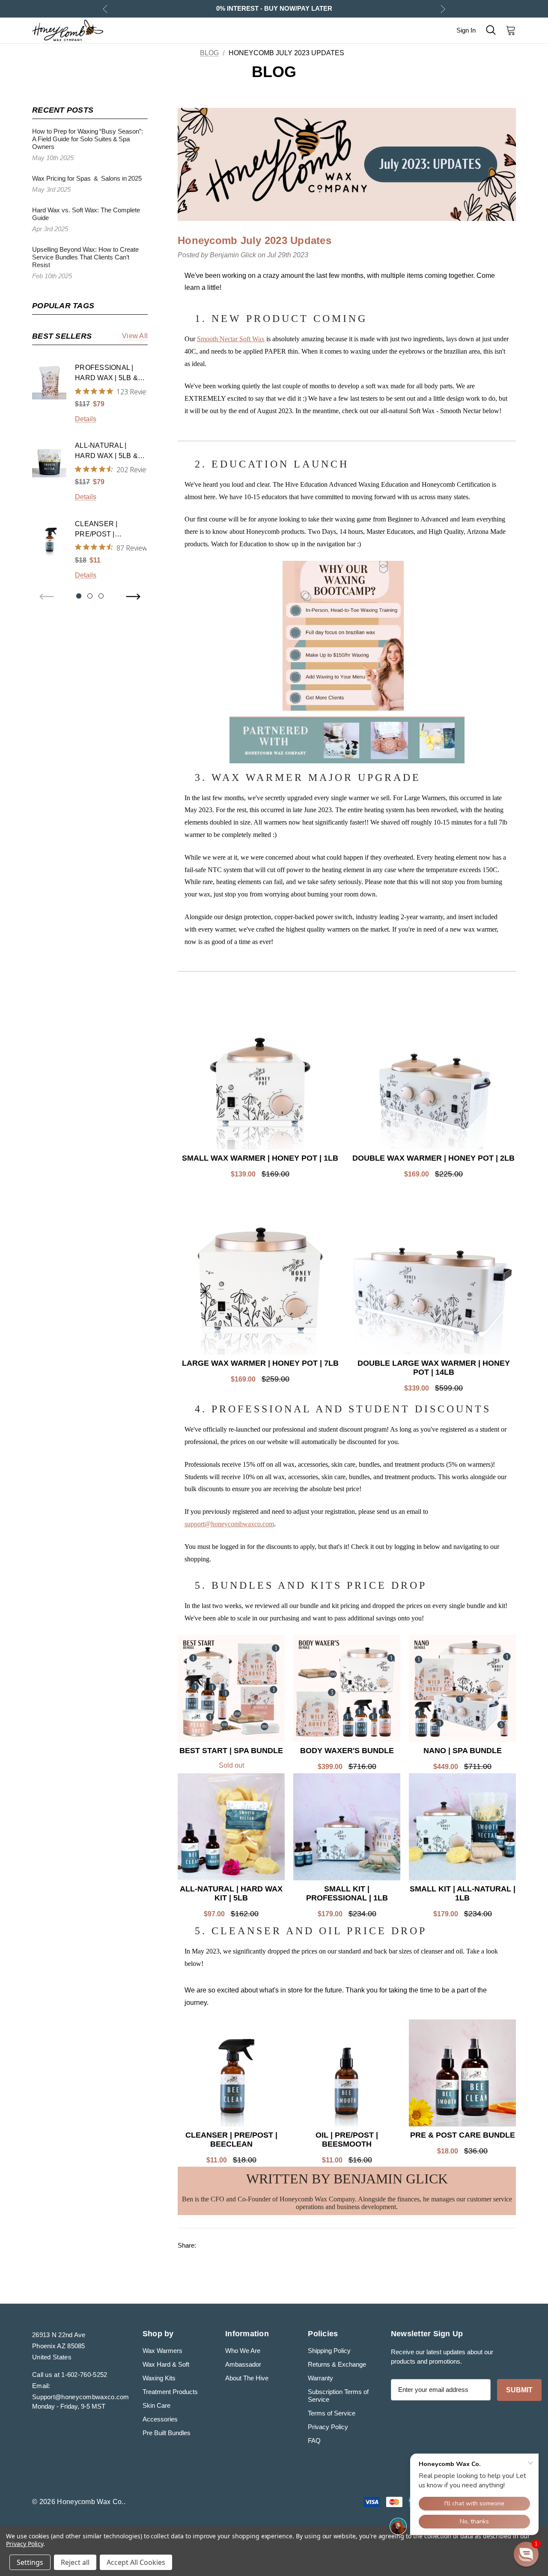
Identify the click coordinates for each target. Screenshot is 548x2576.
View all (135, 336)
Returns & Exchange (337, 2364)
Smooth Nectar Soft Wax (231, 339)
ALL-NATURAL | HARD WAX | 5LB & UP (106, 451)
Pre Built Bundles (167, 2433)
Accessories (160, 2419)
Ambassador (243, 2364)
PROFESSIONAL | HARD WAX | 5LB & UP (106, 374)
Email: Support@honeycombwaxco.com (81, 2391)
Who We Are (243, 2351)
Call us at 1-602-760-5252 (70, 2375)
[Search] (491, 30)
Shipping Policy (329, 2351)
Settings (30, 2562)
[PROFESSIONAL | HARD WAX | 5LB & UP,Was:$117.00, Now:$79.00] (49, 382)
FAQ (314, 2440)
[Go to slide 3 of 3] (101, 596)
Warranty (320, 2378)
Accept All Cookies (136, 2562)
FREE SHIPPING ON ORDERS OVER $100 (274, 8)
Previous (105, 9)
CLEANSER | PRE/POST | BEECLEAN (96, 530)
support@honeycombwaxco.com (229, 1524)
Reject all (75, 2562)
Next (443, 9)
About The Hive (247, 2378)
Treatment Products (170, 2392)
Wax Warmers (162, 2351)
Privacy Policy (328, 2427)
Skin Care (156, 2405)
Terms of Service (332, 2413)
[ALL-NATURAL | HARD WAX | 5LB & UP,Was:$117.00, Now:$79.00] (49, 460)
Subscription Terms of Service (338, 2396)
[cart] (508, 30)
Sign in (466, 30)
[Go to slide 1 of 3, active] (79, 596)
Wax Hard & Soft (166, 2364)
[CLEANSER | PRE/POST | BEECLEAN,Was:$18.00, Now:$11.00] (49, 539)
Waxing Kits (159, 2378)
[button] (526, 2554)
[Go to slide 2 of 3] (90, 596)
